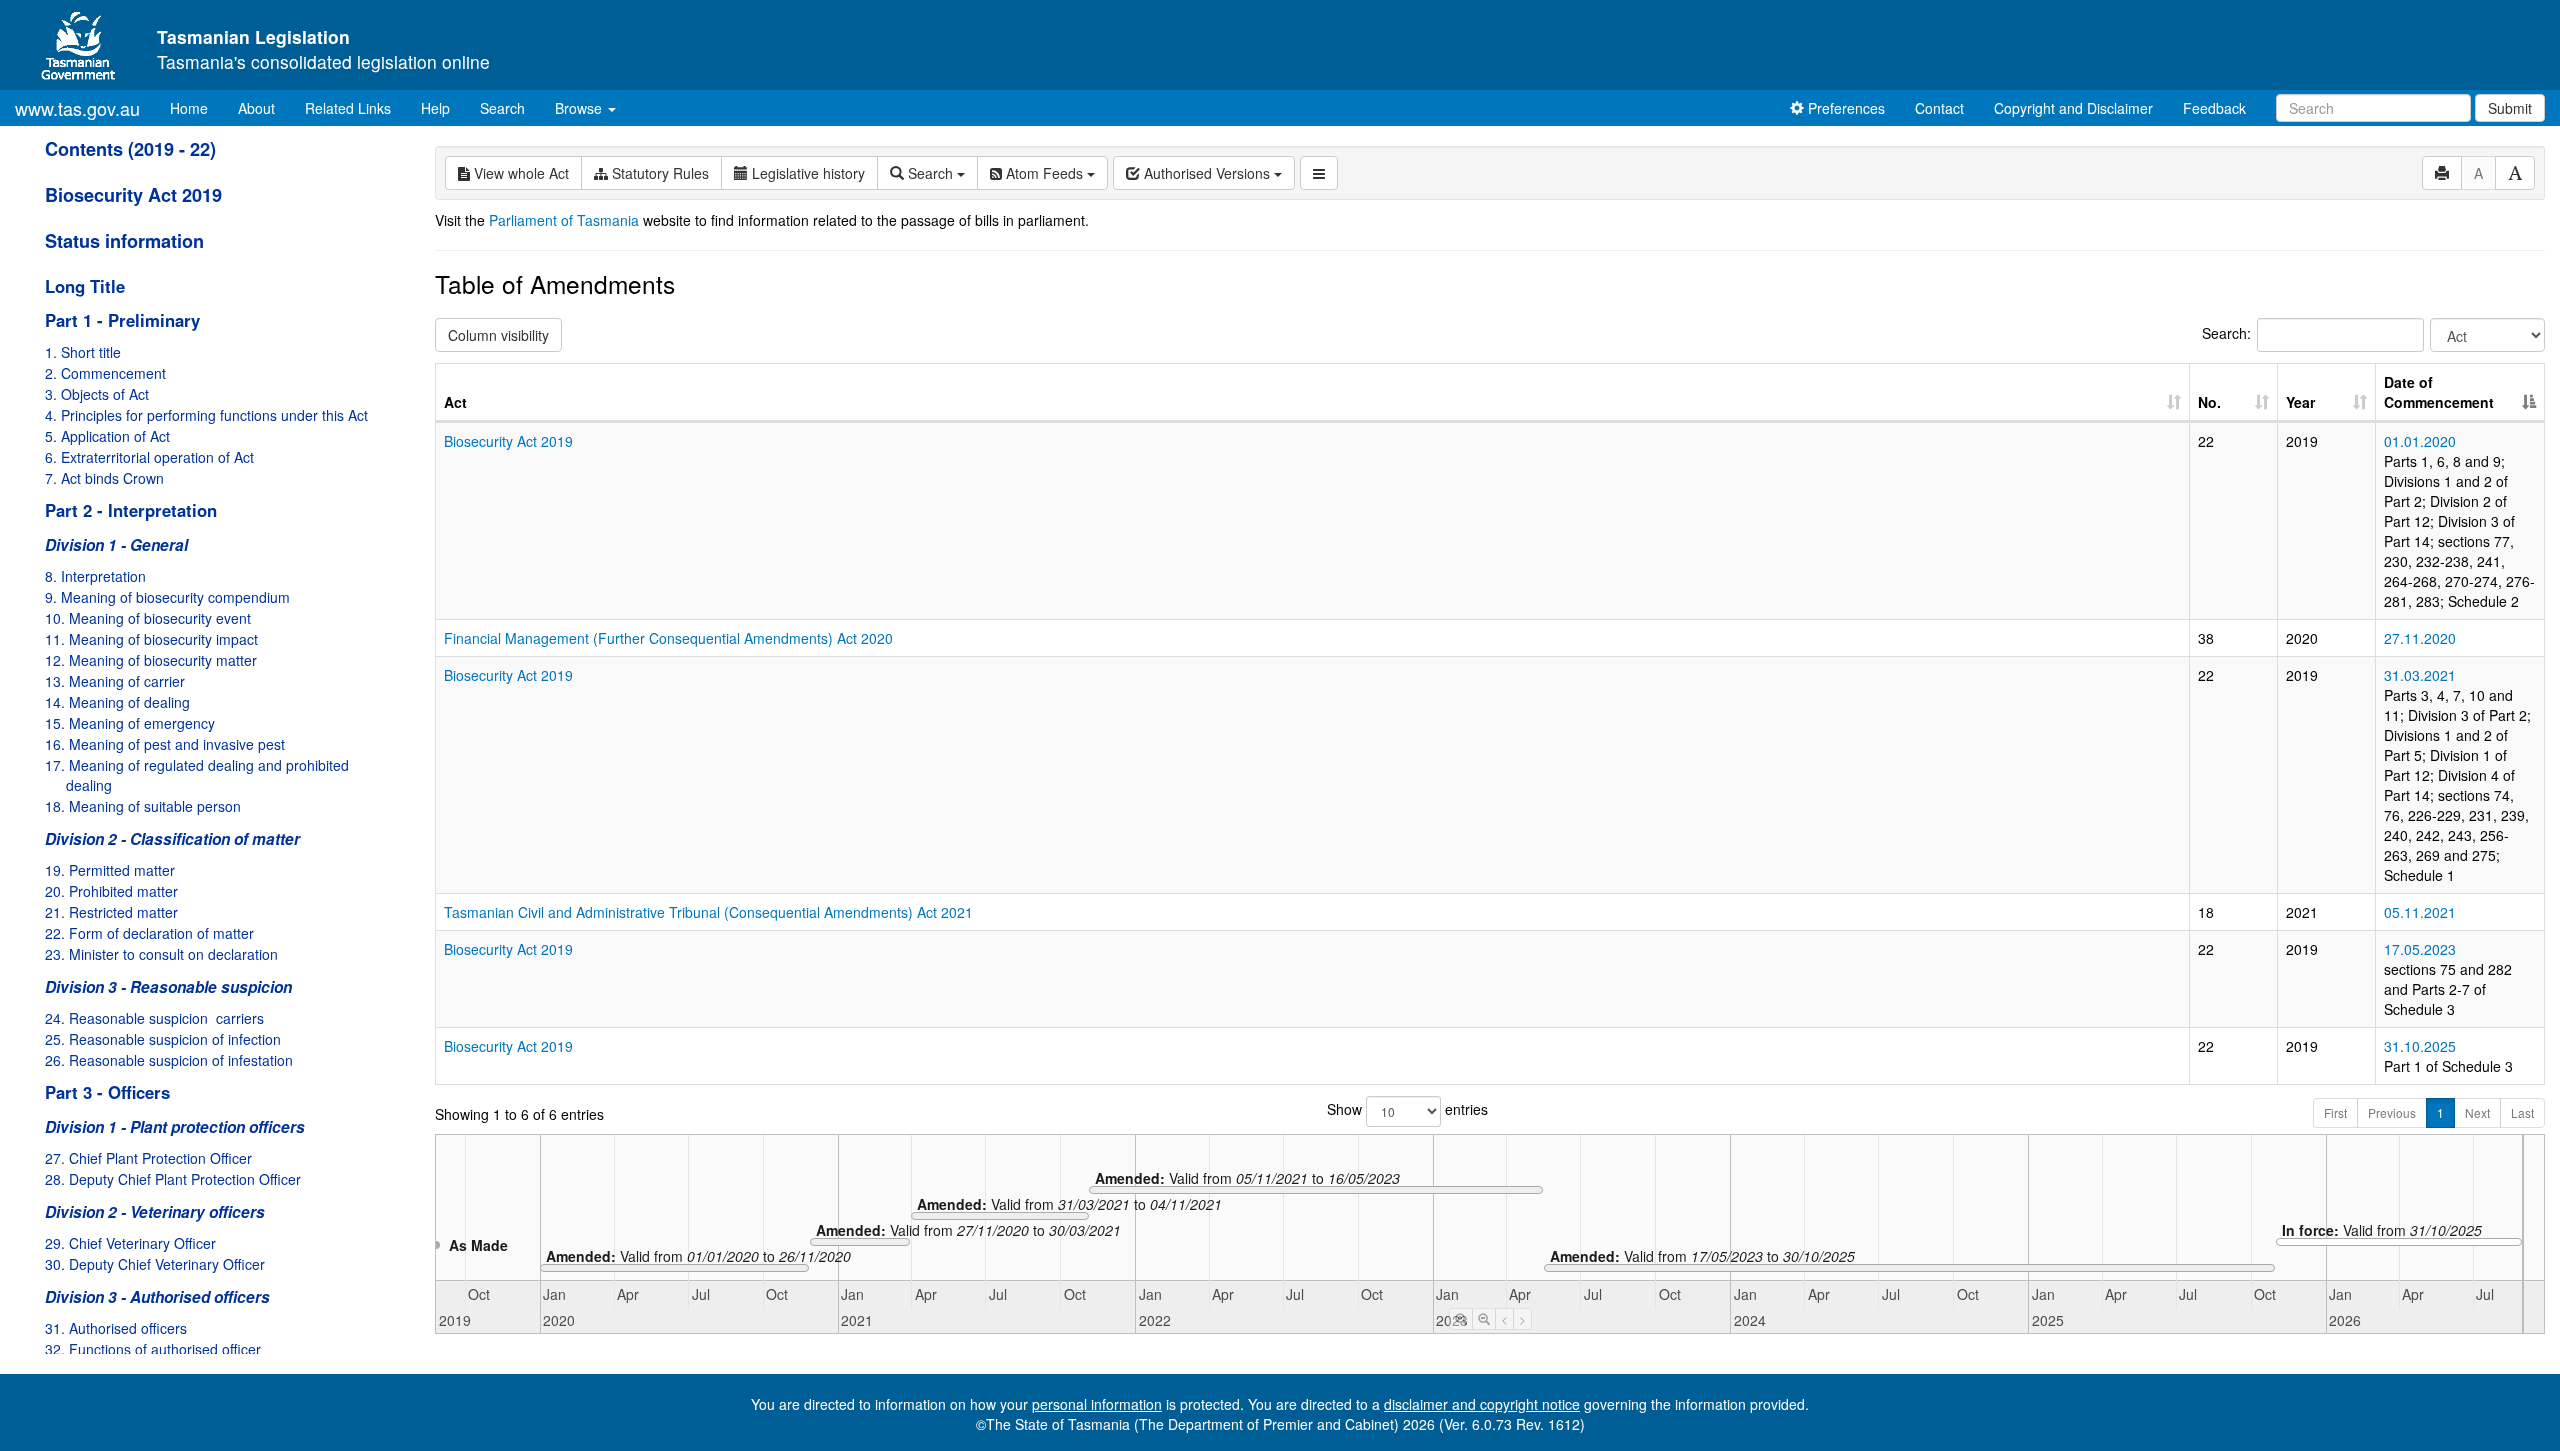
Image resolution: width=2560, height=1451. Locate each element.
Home (196, 107)
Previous (2392, 1112)
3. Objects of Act (97, 394)
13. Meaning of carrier (115, 681)
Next (2477, 1112)
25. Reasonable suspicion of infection (163, 1039)
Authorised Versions (1207, 173)
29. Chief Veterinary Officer (130, 1243)
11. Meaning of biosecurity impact (151, 639)
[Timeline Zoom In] (1461, 1319)
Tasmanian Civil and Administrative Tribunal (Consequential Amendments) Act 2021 (708, 912)
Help (435, 108)
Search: (2226, 333)
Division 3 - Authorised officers (157, 1297)
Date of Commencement (2439, 392)
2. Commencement (105, 373)
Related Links (348, 108)
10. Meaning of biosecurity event (148, 618)
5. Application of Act (107, 436)
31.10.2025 (2420, 1046)
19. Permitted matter (110, 870)
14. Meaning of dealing (117, 702)
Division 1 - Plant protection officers (175, 1127)
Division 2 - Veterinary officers (155, 1212)
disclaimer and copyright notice (1482, 1404)
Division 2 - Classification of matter (172, 839)
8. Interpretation (95, 576)
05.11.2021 (2420, 912)
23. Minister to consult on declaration (161, 954)
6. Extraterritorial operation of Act (149, 457)
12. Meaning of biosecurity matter (151, 660)
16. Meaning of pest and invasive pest (165, 744)
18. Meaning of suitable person (143, 806)
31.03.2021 (2420, 675)
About (256, 108)
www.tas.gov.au (77, 108)
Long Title (85, 286)
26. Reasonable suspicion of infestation (169, 1060)
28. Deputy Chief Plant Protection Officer (173, 1179)
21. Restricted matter (111, 912)
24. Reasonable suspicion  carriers (154, 1018)
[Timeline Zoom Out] (1484, 1319)
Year (2300, 402)
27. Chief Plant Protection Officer (148, 1158)
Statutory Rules (658, 173)
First (2335, 1112)
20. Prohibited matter (111, 891)
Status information (124, 241)
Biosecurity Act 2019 (133, 195)
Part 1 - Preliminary (122, 320)
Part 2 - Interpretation (131, 510)
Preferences (1844, 108)
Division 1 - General (116, 545)
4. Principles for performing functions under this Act (206, 415)
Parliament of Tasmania (564, 220)
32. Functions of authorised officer (153, 1349)
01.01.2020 (2420, 441)
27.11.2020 (2420, 638)
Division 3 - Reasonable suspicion (168, 987)
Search (502, 108)
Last (2522, 1112)
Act (455, 402)
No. (2209, 402)
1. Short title (83, 352)
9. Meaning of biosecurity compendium (167, 597)
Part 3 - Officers (107, 1092)
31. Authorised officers (116, 1328)
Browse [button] (580, 108)
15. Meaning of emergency (130, 723)
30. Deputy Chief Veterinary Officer (155, 1264)
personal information (1097, 1404)
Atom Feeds (1044, 173)
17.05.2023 (2420, 949)
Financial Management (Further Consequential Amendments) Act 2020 (668, 638)
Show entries (1407, 1109)
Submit (2510, 108)
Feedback (2214, 108)
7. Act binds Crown (104, 478)
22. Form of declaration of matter (149, 933)
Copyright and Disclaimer (2073, 108)
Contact (1939, 108)
